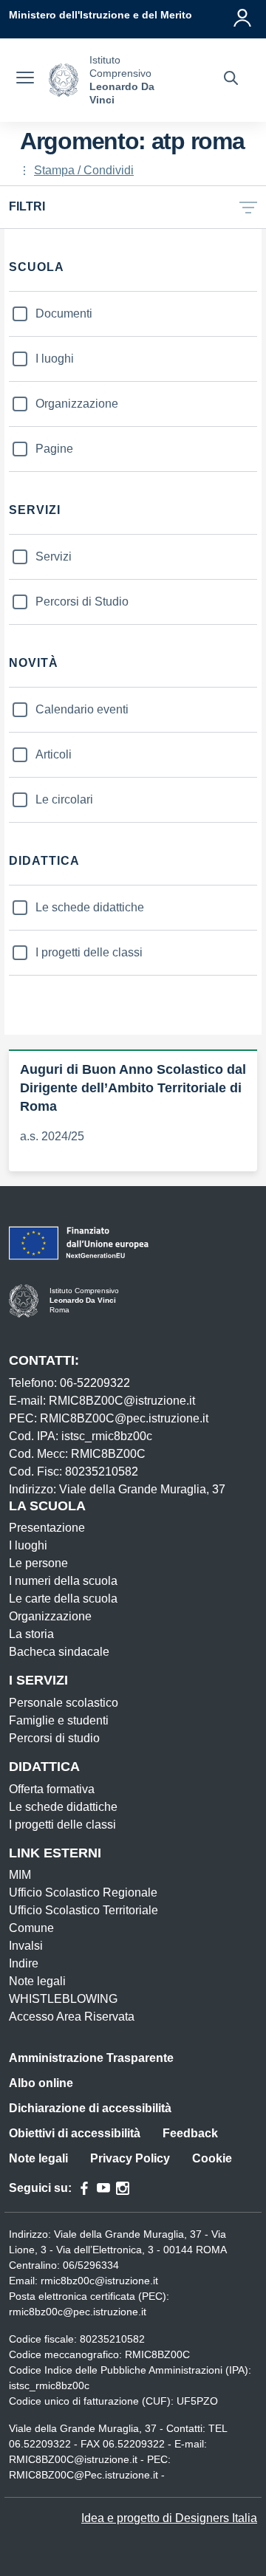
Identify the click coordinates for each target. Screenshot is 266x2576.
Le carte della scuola (63, 1599)
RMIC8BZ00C (157, 2354)
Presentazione (47, 1528)
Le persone (38, 1563)
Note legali (37, 1981)
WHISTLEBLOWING (63, 1999)
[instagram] (123, 2188)
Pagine (54, 449)
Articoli (54, 754)
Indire (24, 1963)
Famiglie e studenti (59, 1720)
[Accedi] (243, 15)
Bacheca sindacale (59, 1652)
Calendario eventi (82, 709)
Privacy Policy (130, 2158)
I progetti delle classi (89, 952)
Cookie (212, 2158)
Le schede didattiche (90, 907)
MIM (20, 1875)
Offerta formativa (52, 1789)
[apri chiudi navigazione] (25, 80)
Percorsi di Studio (82, 602)
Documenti (64, 314)
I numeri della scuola (63, 1581)
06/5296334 (91, 2265)
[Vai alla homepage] (64, 80)
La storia (31, 1634)
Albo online (41, 2083)
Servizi (54, 556)
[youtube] (103, 2188)
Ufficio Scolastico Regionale (83, 1892)
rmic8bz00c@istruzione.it (99, 2281)
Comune (31, 1928)
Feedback (190, 2133)
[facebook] (84, 2188)
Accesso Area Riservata (72, 2017)
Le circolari (64, 799)
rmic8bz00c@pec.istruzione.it (78, 2312)
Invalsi (26, 1946)
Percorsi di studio (54, 1738)
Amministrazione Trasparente (91, 2058)
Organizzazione (77, 404)
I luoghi (55, 359)
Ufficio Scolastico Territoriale (83, 1910)
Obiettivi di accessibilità (75, 2133)
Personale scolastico (64, 1703)
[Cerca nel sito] (231, 80)
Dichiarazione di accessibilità (90, 2108)
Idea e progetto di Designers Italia (169, 2518)
